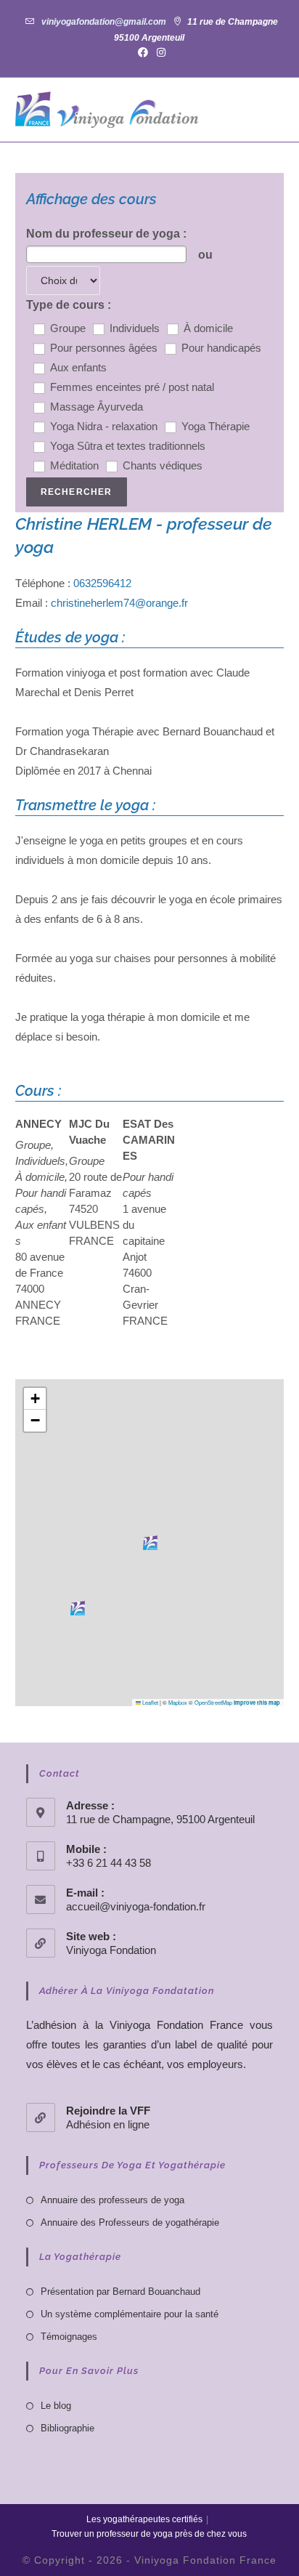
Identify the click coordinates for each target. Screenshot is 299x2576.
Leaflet (149, 1702)
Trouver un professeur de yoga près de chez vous (149, 2534)
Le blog (56, 2406)
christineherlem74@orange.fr (119, 603)
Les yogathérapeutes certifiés (144, 2519)
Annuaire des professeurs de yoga (112, 2200)
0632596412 (102, 583)
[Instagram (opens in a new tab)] (159, 52)
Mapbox (178, 1702)
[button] (150, 1543)
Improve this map (257, 1703)
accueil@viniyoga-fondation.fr (136, 1906)
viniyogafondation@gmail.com (104, 22)
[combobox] (106, 254)
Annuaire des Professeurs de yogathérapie (130, 2222)
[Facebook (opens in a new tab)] (143, 52)
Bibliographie (67, 2428)
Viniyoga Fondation (111, 1950)
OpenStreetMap (213, 1702)
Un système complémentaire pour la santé (130, 2314)
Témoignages (69, 2337)
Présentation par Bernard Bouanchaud (120, 2292)
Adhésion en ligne (108, 2124)
